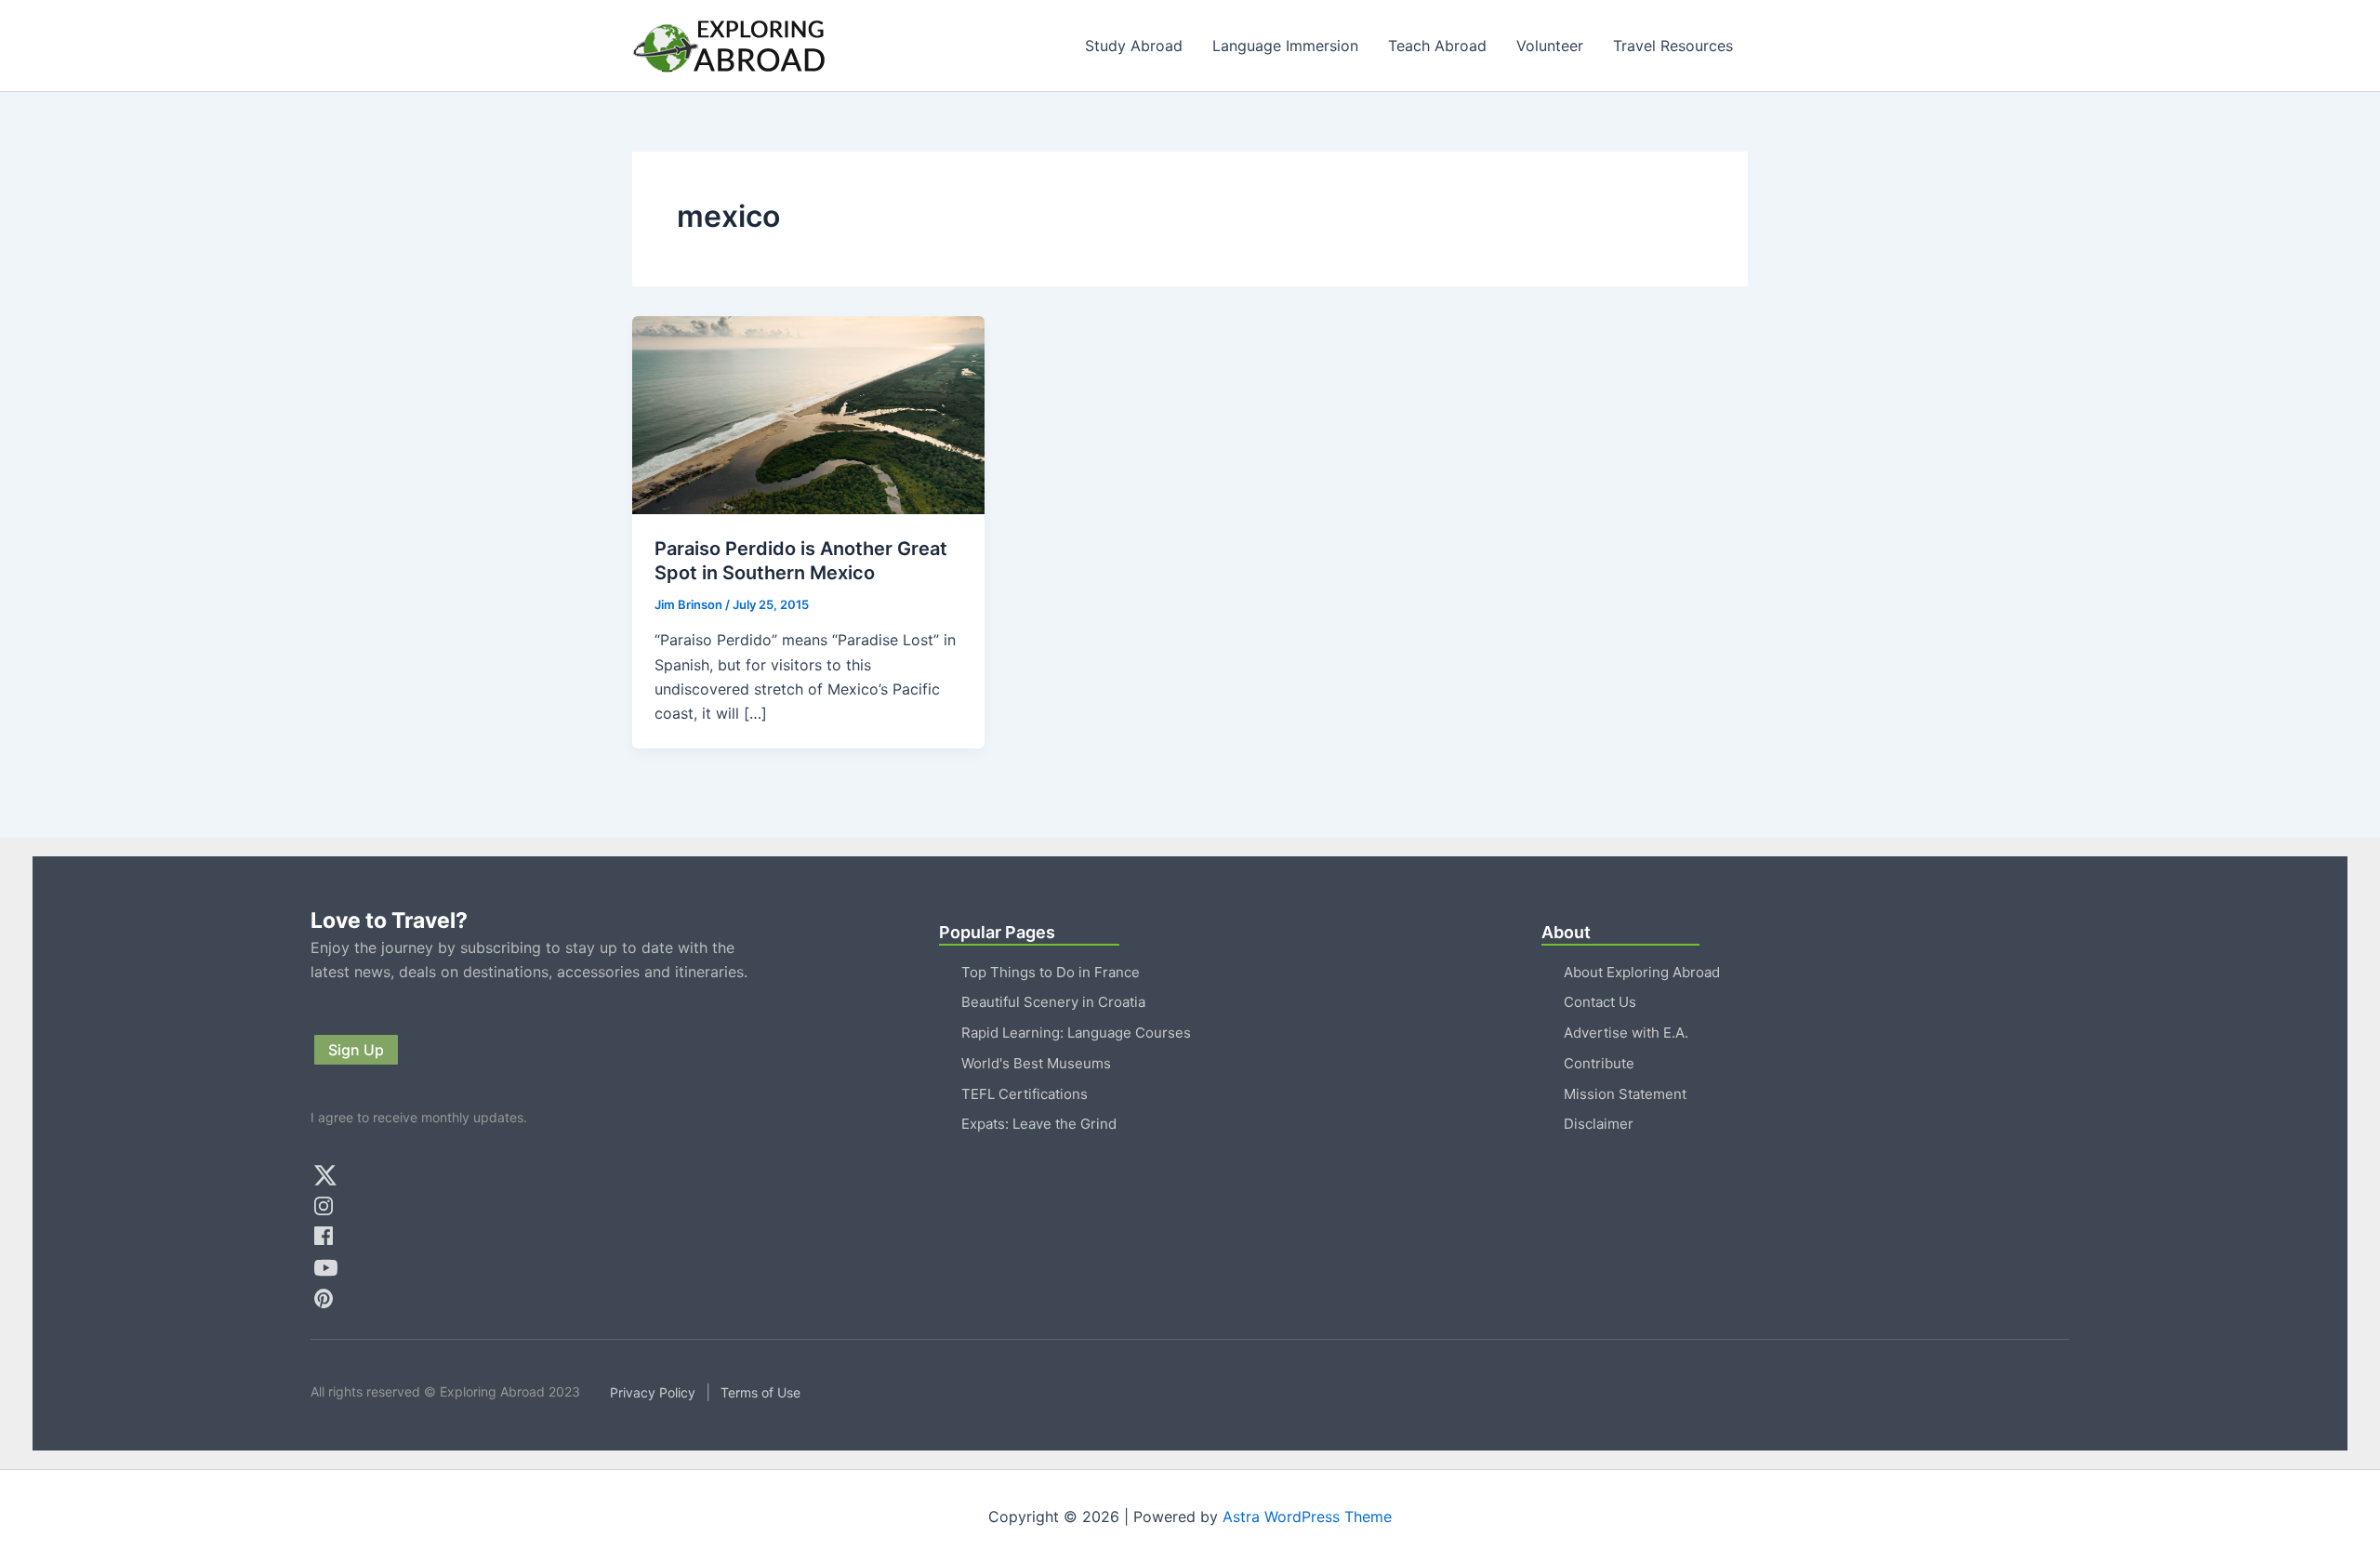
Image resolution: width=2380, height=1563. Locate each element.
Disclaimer (1599, 1124)
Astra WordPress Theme (1307, 1517)
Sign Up (356, 1050)
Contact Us (1600, 1002)
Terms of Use (760, 1392)
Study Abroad (1134, 46)
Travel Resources (1673, 46)
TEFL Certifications (1025, 1094)
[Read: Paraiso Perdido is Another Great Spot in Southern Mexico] (808, 414)
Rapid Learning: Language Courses (1076, 1033)
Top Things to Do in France (1051, 972)
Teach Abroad (1437, 46)
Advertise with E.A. (1626, 1033)
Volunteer (1550, 46)
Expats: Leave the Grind (1039, 1124)
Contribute (1599, 1063)
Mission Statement (1625, 1094)
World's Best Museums (1036, 1063)
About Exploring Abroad (1642, 972)
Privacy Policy (653, 1392)
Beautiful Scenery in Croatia (1053, 1002)
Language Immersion (1285, 46)
